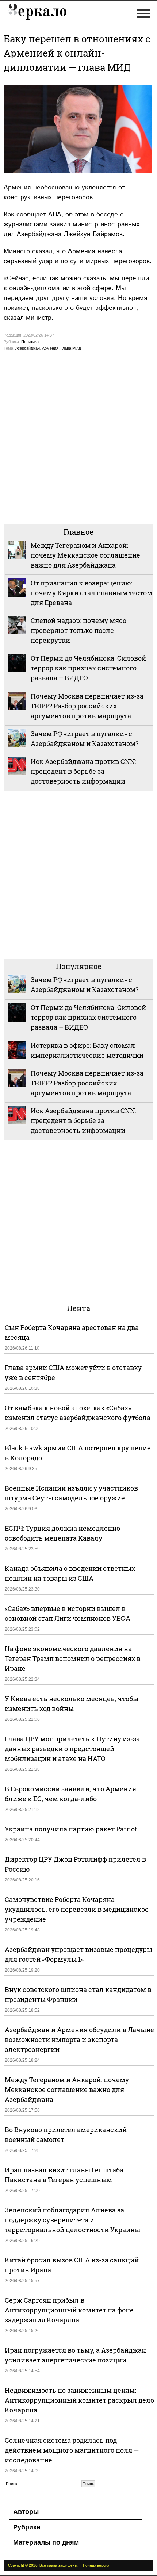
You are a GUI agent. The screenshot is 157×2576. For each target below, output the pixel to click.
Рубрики (27, 2527)
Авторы (26, 2512)
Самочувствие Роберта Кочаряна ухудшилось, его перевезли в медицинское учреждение (77, 1909)
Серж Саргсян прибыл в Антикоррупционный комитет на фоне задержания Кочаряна (69, 2310)
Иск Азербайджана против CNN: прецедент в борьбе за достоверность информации (84, 771)
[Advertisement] (78, 441)
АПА (55, 214)
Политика (30, 342)
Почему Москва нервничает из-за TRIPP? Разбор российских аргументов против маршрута (87, 706)
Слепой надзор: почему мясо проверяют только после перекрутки (78, 630)
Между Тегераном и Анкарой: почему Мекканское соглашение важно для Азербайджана (85, 555)
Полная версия (96, 2565)
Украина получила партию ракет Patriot (71, 1829)
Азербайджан (28, 348)
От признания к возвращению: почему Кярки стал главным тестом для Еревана (91, 593)
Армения (50, 348)
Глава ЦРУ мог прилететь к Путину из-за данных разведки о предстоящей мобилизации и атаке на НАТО (72, 1749)
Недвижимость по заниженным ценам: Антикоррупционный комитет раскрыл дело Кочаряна (79, 2400)
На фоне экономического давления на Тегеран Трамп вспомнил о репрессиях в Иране (73, 1658)
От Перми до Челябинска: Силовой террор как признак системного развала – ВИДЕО (88, 668)
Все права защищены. (59, 2565)
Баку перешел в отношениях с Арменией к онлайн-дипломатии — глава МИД (77, 53)
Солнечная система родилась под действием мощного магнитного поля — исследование (72, 2450)
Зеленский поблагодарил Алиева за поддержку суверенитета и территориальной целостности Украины (72, 2220)
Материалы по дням (46, 2542)
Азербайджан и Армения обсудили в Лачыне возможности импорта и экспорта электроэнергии (79, 2039)
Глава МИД (71, 348)
